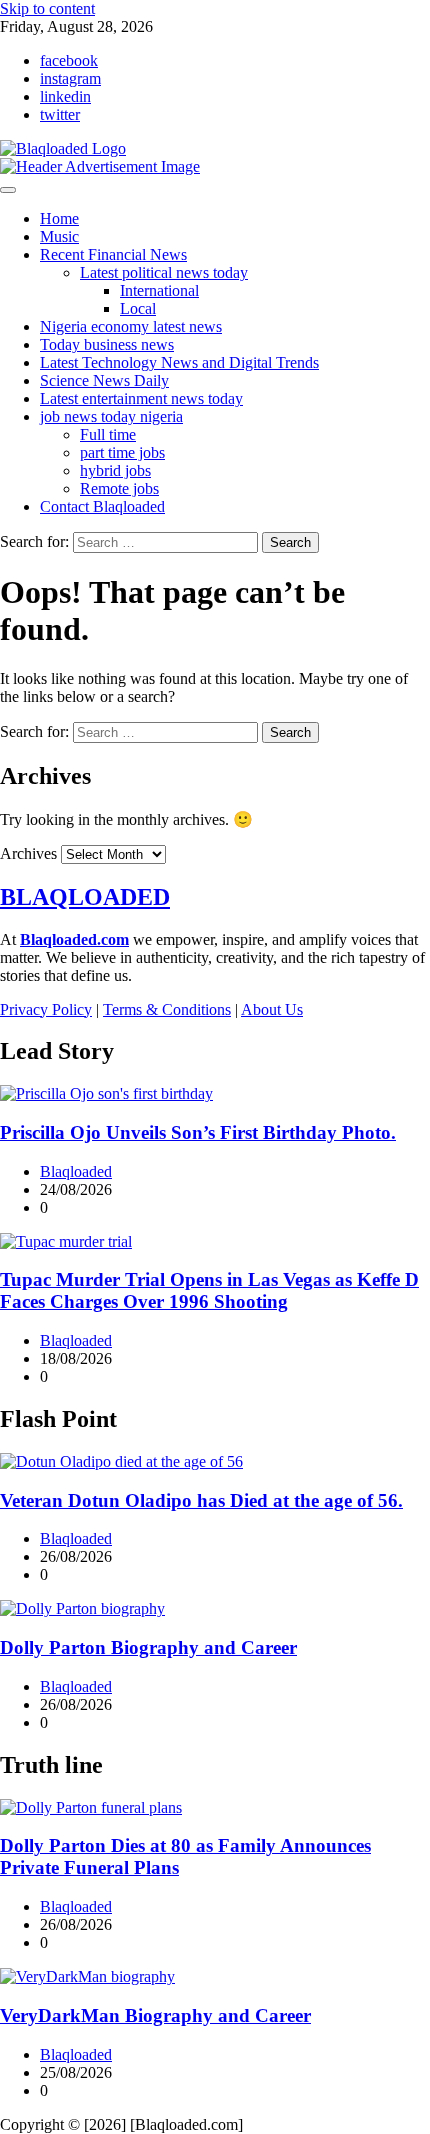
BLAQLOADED (85, 897)
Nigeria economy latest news (131, 326)
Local (138, 308)
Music (59, 236)
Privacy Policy (46, 1009)
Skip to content (47, 8)
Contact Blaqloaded (102, 506)
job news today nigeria (111, 416)
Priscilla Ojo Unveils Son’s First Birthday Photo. (198, 1132)
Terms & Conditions (167, 1009)
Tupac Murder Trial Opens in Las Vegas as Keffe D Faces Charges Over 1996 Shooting (209, 1290)
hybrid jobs (115, 470)
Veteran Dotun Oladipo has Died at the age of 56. (201, 1500)
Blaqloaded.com (74, 939)
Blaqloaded (76, 1171)
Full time (108, 434)
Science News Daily (104, 380)
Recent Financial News (113, 254)
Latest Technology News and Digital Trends (179, 362)
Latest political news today (164, 272)
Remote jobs (119, 488)
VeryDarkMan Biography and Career (155, 2015)
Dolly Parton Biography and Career (148, 1647)
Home (59, 218)
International (159, 290)
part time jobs (122, 452)
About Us (272, 1009)
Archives (28, 853)
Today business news (107, 344)
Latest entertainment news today (141, 398)
